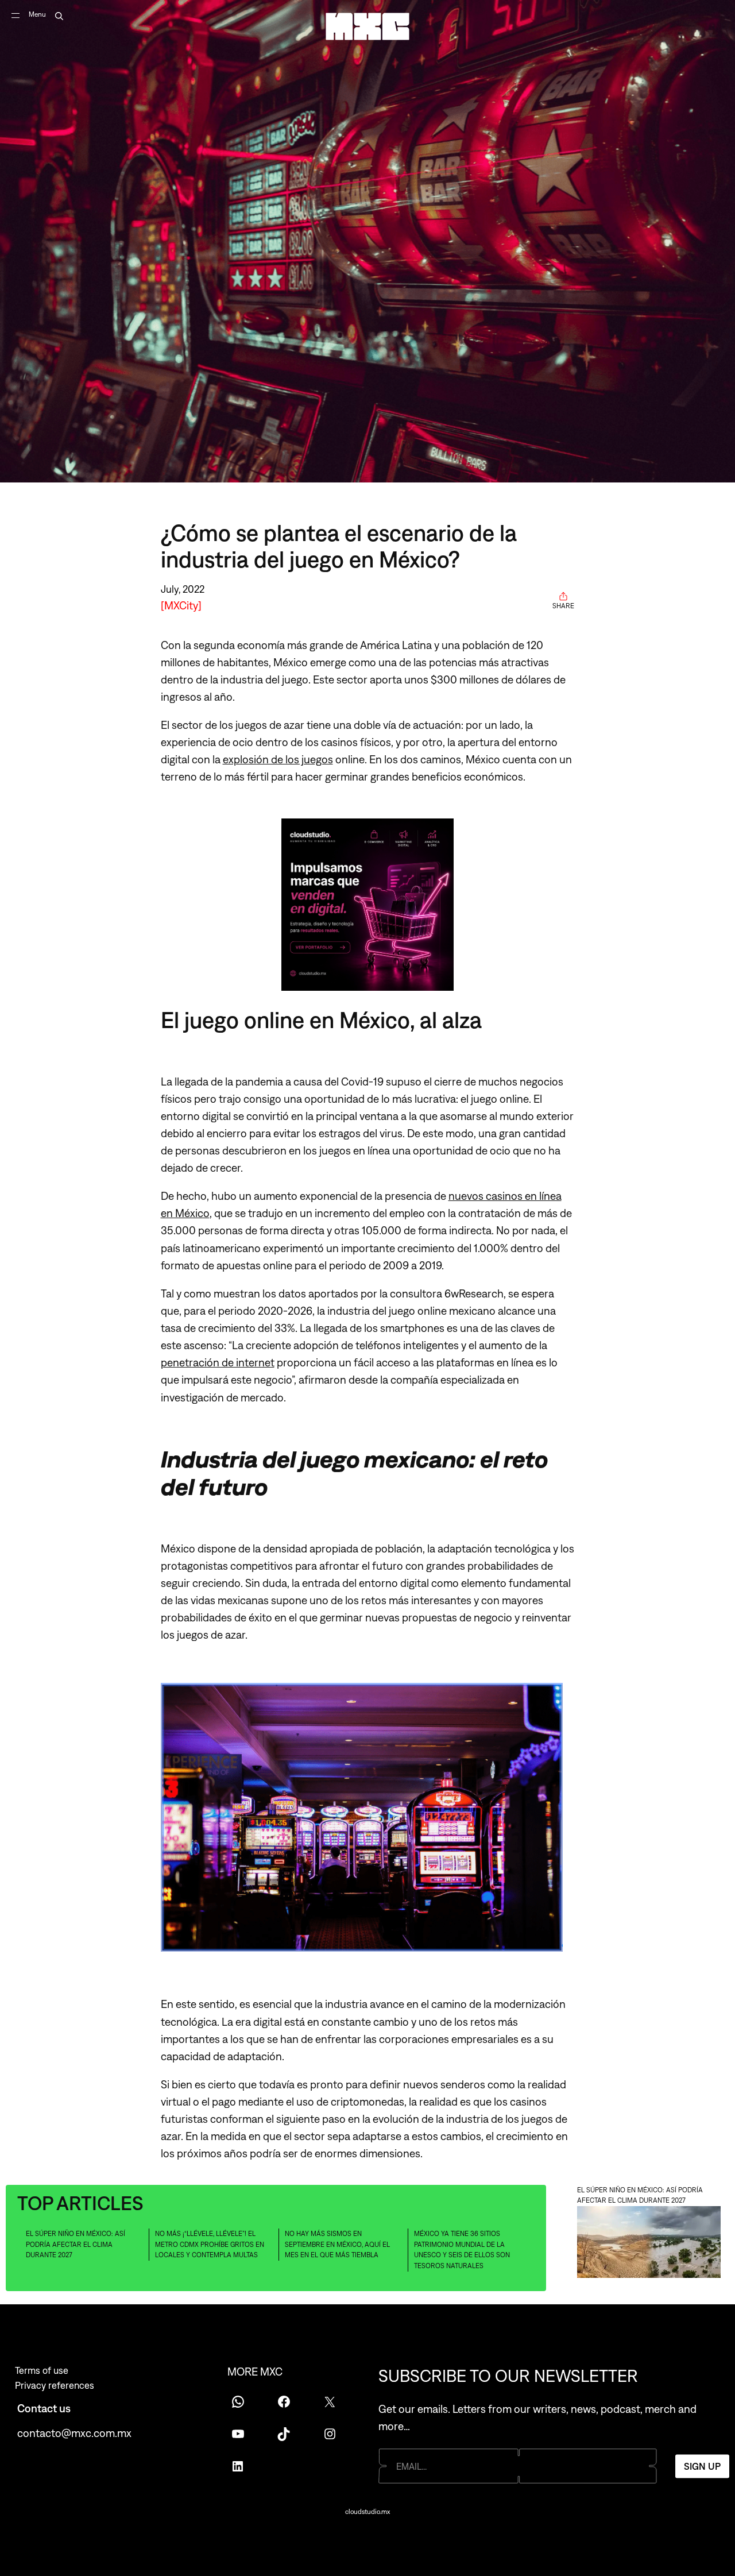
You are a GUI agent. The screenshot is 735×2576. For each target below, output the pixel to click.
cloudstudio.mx (367, 2512)
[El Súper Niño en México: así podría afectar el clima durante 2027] (649, 2244)
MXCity (181, 605)
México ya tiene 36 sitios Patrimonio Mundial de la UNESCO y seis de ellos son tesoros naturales (462, 2250)
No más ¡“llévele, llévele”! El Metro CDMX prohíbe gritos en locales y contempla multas (210, 2244)
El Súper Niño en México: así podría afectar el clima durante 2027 (76, 2244)
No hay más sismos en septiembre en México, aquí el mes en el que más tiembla (337, 2244)
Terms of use (42, 2370)
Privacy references (55, 2385)
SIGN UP (702, 2466)
